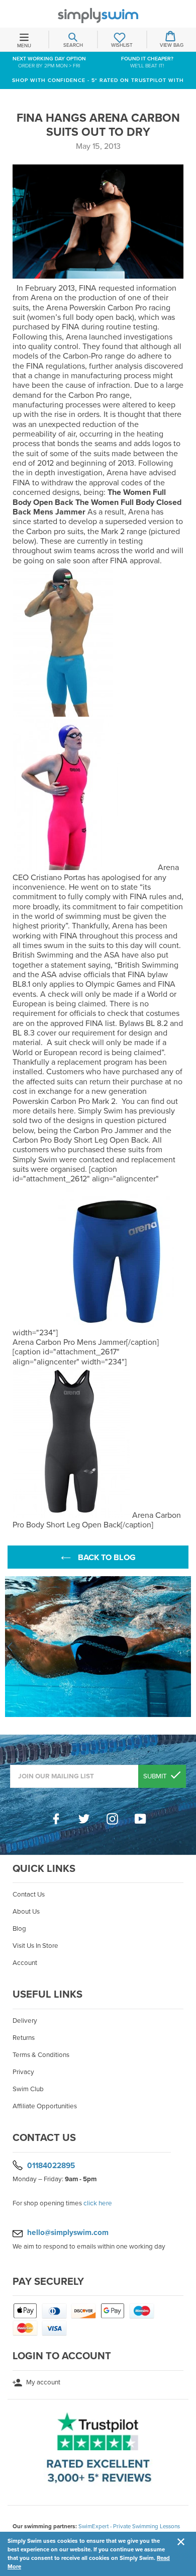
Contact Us (29, 1895)
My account (42, 2382)
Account (25, 1963)
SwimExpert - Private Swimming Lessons (129, 2526)
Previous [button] (10, 1647)
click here (98, 2203)
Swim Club (28, 2089)
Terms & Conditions (41, 2055)
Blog (19, 1929)
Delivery (25, 2021)
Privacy (23, 2072)
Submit (156, 1776)
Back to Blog (106, 1558)
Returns (24, 2038)
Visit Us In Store (35, 1946)
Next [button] (186, 1647)
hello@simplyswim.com (68, 2232)
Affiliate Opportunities (45, 2106)
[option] (98, 1647)
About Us (26, 1912)
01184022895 (51, 2165)
